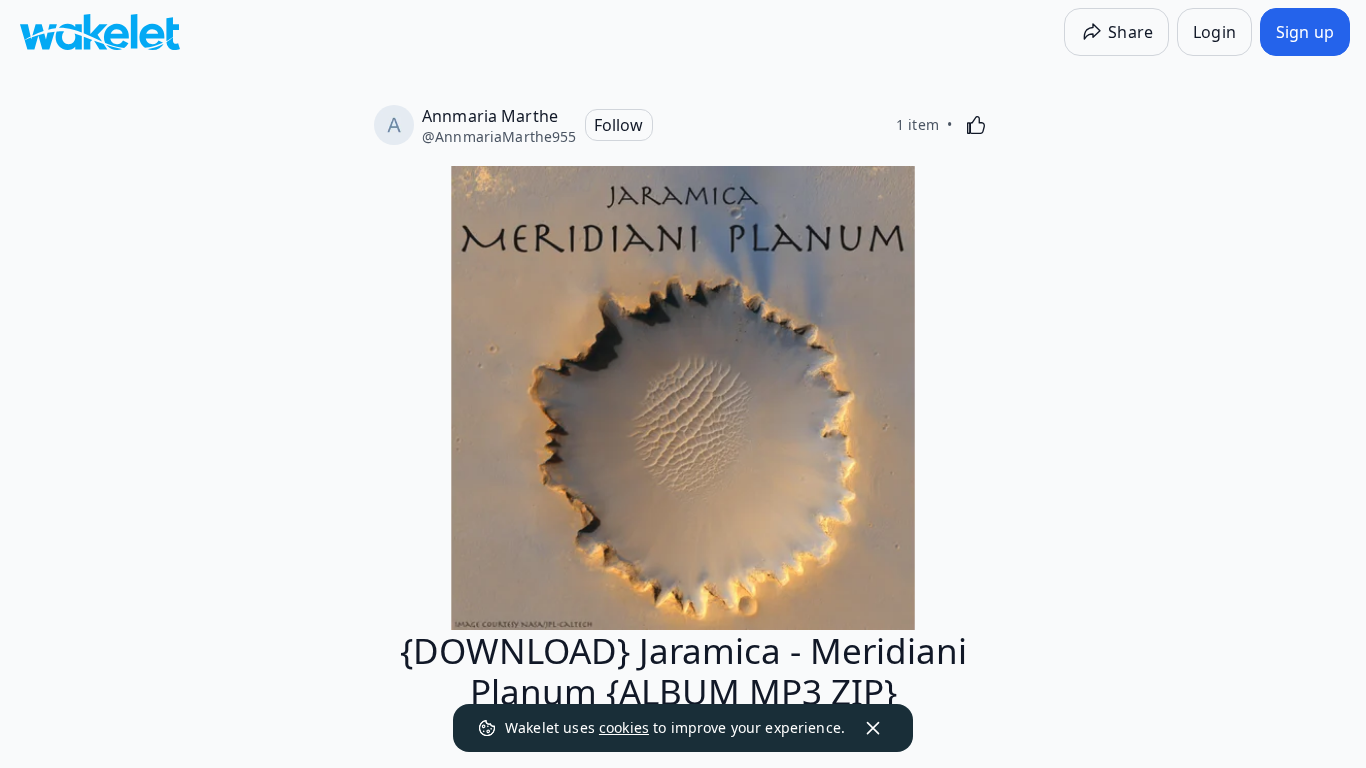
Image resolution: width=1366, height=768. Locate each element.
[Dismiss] (873, 728)
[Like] (976, 125)
